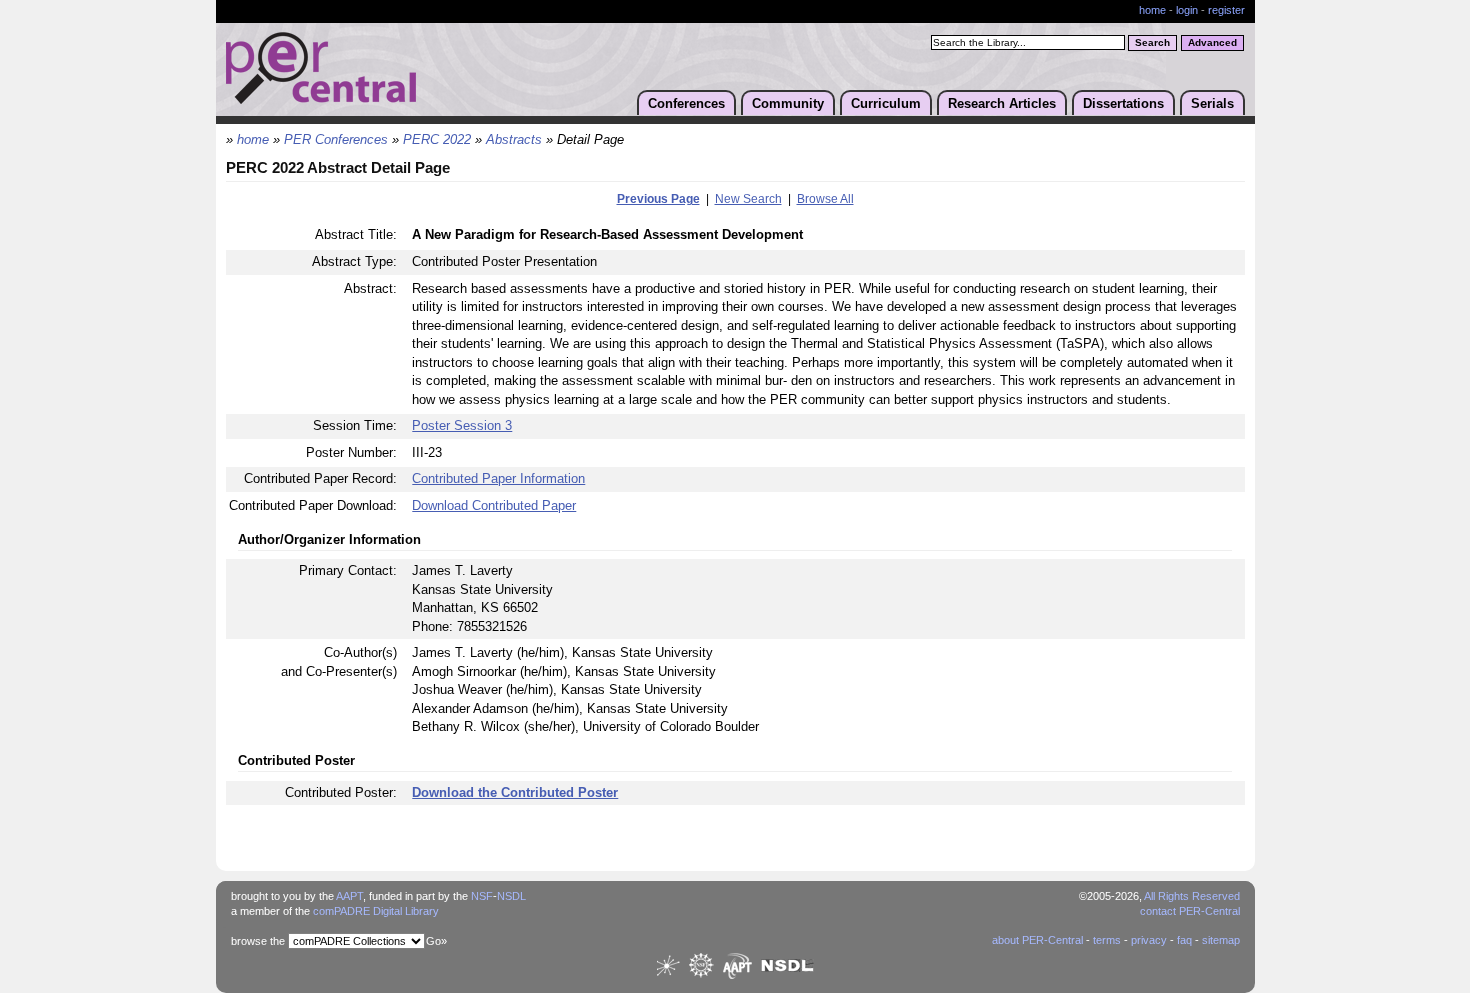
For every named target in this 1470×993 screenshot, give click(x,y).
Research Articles (1002, 103)
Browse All (825, 199)
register (1226, 10)
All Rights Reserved (1192, 896)
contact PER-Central (1190, 911)
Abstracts (514, 140)
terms (1107, 940)
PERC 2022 (437, 140)
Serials (1212, 103)
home (1152, 10)
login (1187, 10)
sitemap (1221, 940)
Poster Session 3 (462, 425)
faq (1184, 940)
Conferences (686, 103)
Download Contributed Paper (494, 505)
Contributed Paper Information (498, 478)
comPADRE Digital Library (376, 911)
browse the (258, 941)
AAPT (349, 896)
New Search (748, 199)
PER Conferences (336, 140)
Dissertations (1123, 103)
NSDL (511, 896)
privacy (1149, 940)
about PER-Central (1037, 940)
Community (788, 103)
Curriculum (886, 103)
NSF (482, 896)
